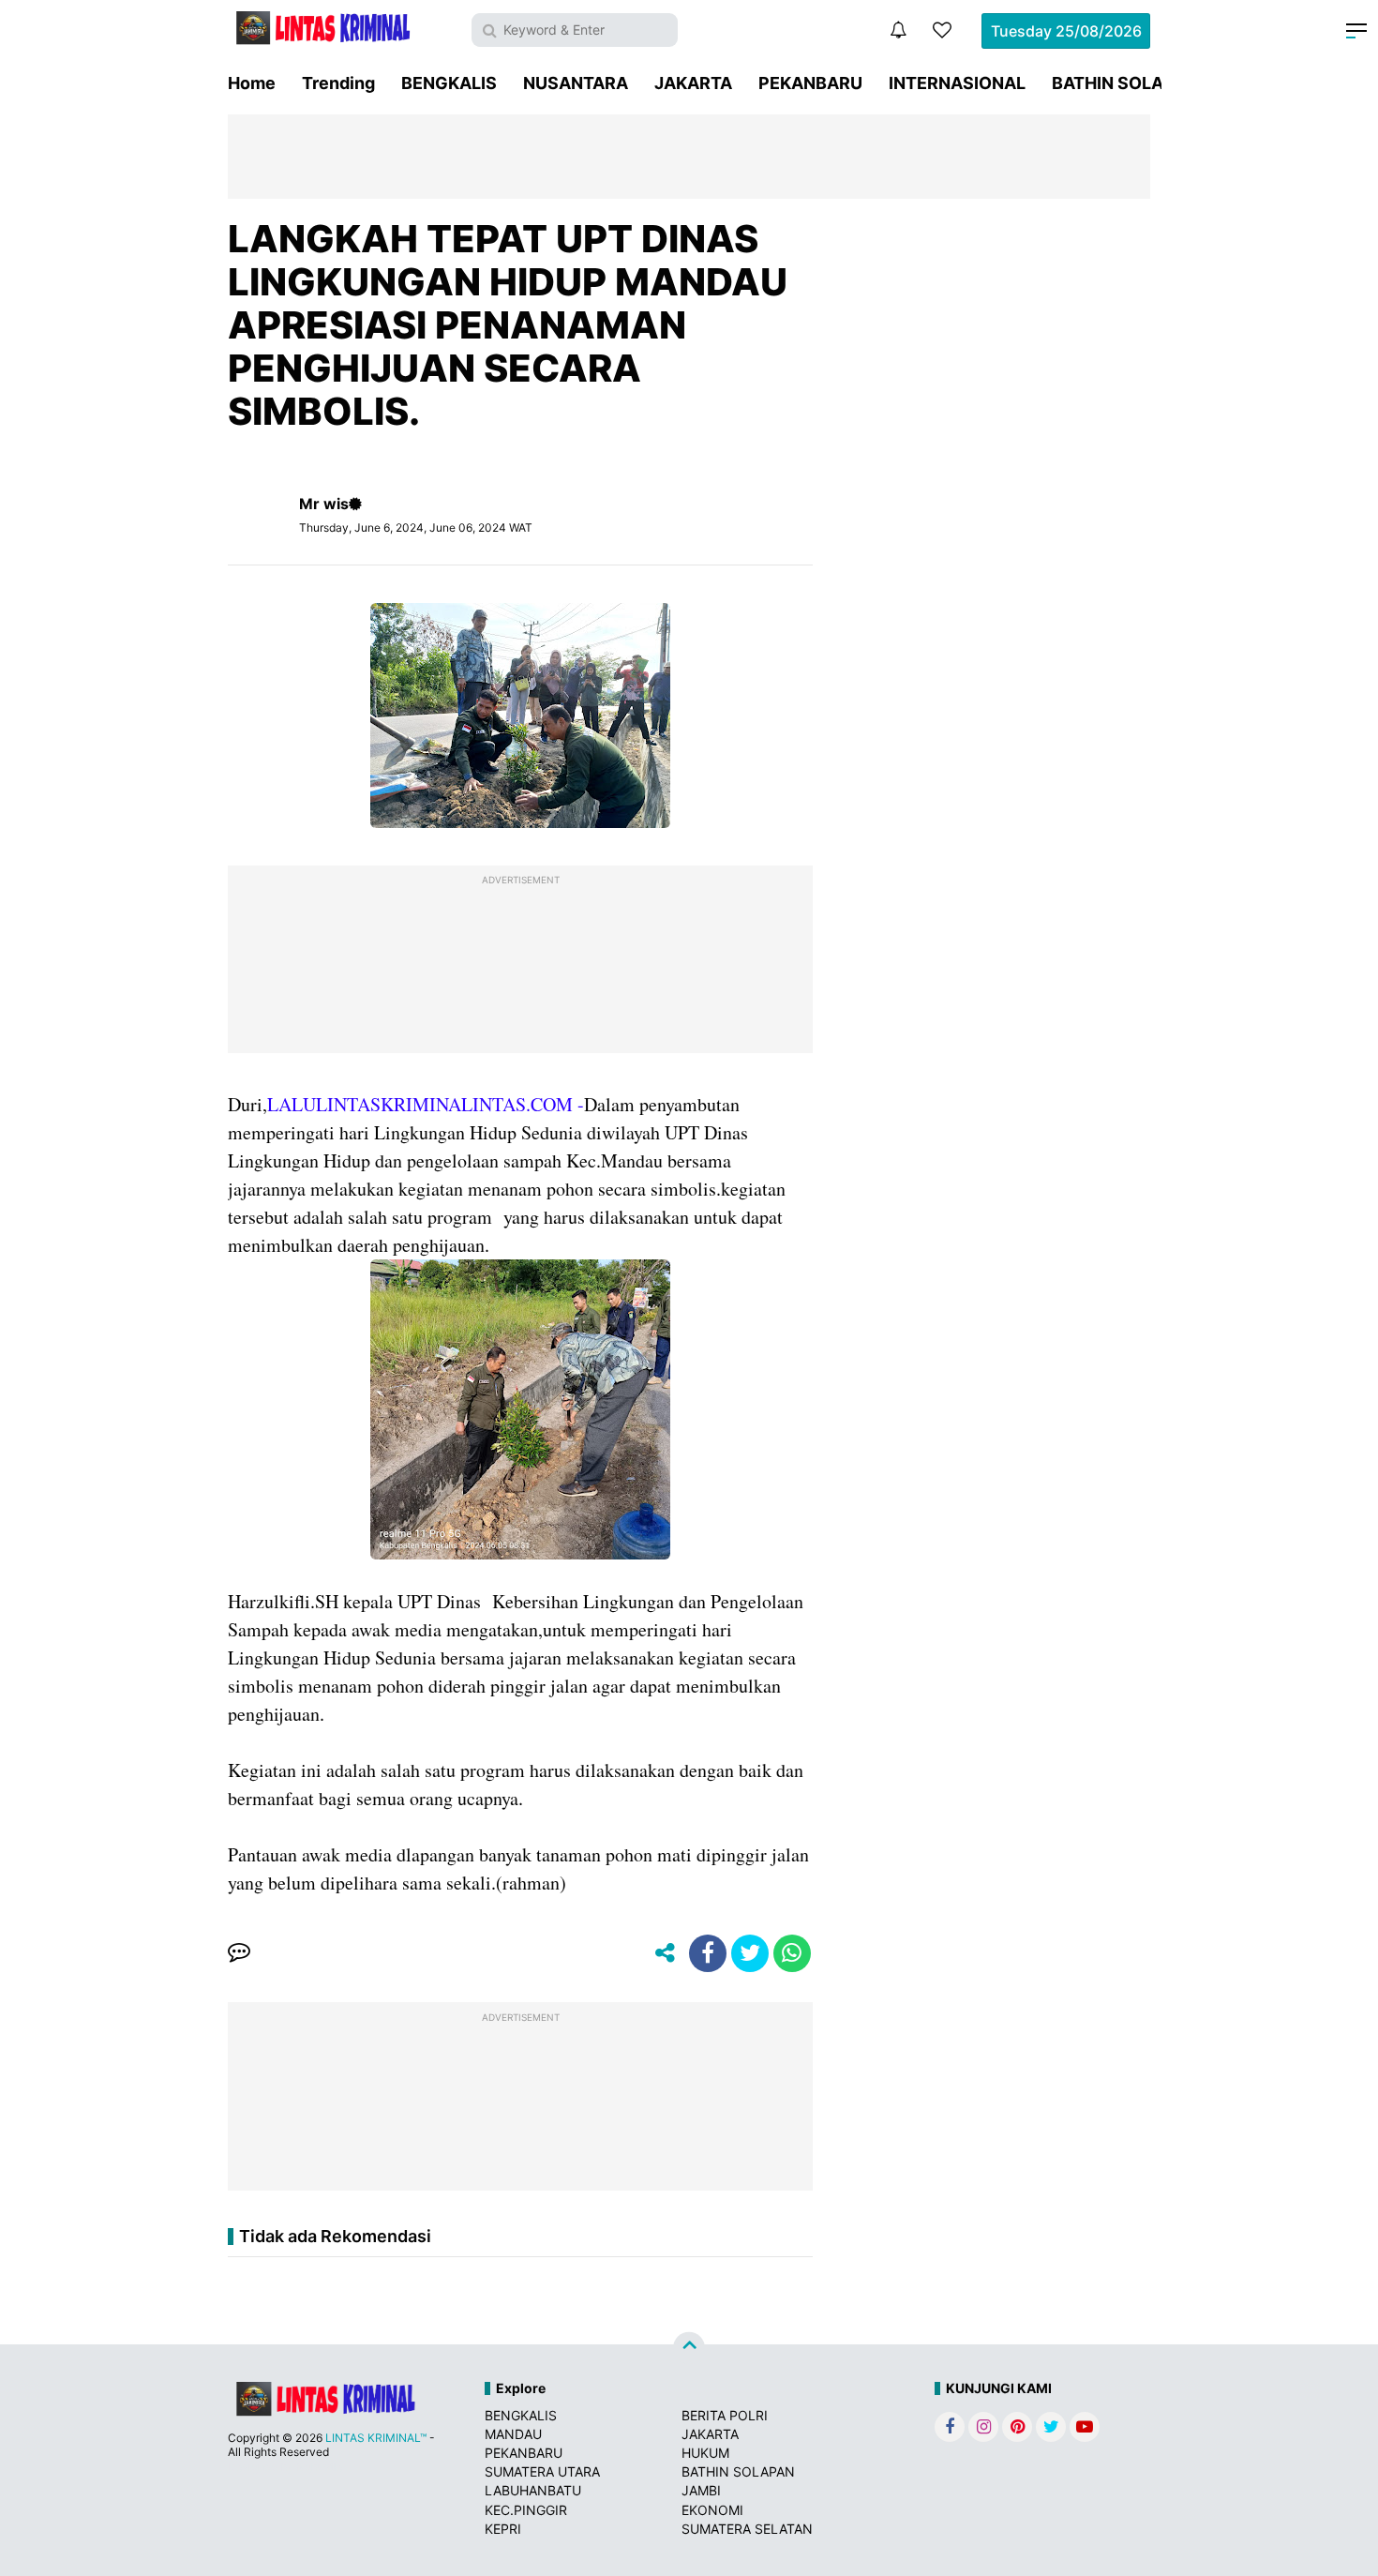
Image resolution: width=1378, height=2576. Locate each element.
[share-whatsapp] (792, 1953)
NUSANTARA (576, 83)
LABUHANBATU (533, 2490)
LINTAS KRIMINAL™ (376, 2438)
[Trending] (942, 30)
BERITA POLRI (725, 2415)
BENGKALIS (449, 83)
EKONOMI (712, 2510)
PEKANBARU (810, 83)
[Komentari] (239, 1953)
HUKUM (705, 2453)
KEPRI (503, 2529)
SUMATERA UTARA (542, 2471)
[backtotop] (689, 2347)
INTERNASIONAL (957, 83)
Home (252, 83)
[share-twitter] (750, 1953)
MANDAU (513, 2434)
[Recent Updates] (898, 30)
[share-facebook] (708, 1953)
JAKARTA (693, 83)
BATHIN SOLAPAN (1124, 83)
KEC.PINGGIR (526, 2510)
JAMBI (701, 2490)
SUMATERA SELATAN (747, 2529)
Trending (338, 83)
